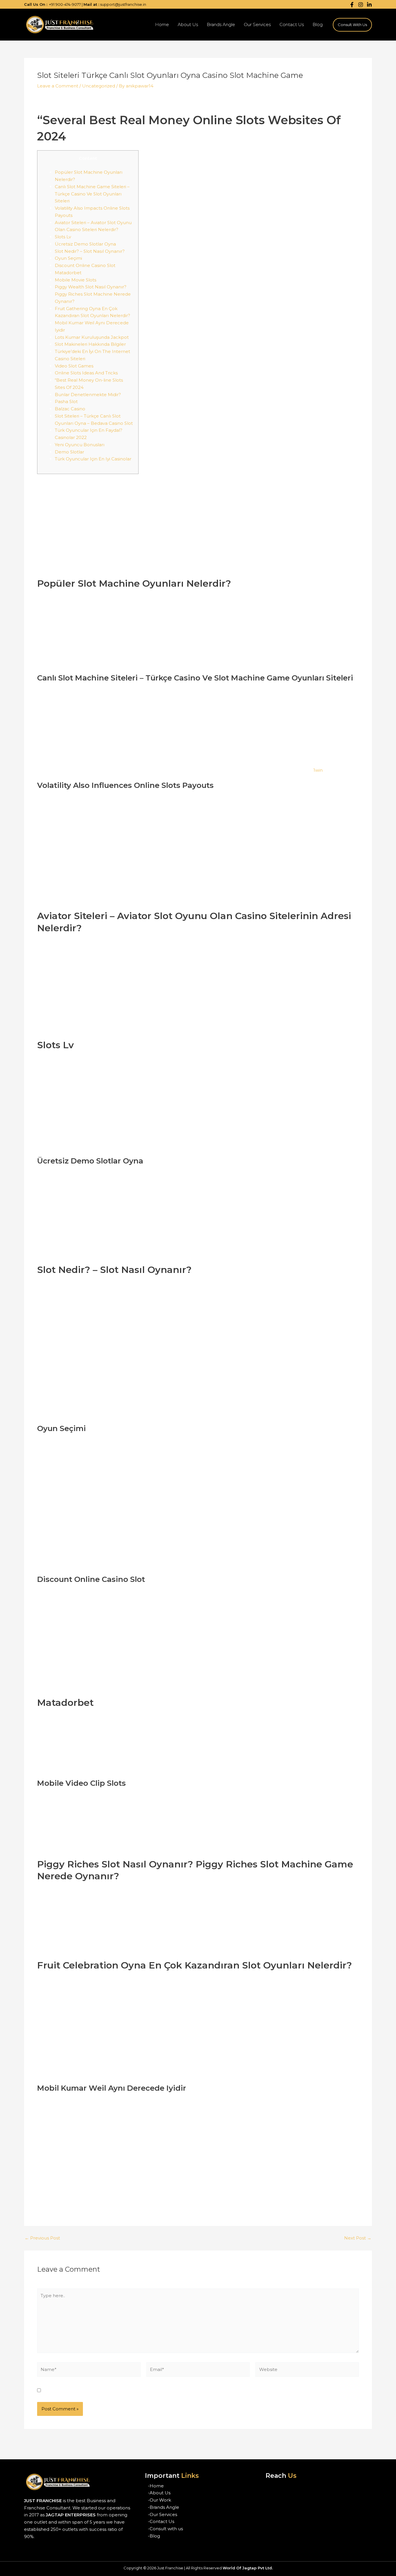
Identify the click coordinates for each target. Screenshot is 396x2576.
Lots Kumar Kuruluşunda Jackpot (92, 337)
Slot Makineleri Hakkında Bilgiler (90, 344)
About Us (188, 24)
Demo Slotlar (69, 452)
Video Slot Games (74, 366)
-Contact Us (161, 2521)
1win (318, 770)
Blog (318, 24)
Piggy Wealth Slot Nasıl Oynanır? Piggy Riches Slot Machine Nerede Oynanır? (93, 294)
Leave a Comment (58, 86)
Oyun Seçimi (68, 258)
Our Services (257, 24)
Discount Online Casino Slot (85, 265)
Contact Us (292, 24)
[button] (352, 25)
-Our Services (162, 2514)
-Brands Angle (164, 2507)
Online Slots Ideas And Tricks (86, 373)
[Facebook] (352, 5)
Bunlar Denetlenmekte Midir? (88, 395)
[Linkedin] (369, 5)
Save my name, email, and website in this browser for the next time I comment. (132, 2391)
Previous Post (42, 2238)
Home (162, 24)
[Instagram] (361, 5)
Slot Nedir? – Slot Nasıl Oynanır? (90, 251)
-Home (156, 2486)
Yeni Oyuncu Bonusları (80, 445)
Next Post (358, 2238)
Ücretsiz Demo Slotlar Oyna (85, 244)
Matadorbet (68, 273)
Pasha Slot (66, 401)
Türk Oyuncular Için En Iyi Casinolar (93, 459)
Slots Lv (63, 237)
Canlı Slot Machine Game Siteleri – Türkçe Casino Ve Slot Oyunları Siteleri (92, 194)
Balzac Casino (70, 409)
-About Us (159, 2493)
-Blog (154, 2536)
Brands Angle (221, 24)
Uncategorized (99, 86)
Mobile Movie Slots (76, 280)
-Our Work (159, 2500)
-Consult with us (165, 2529)
